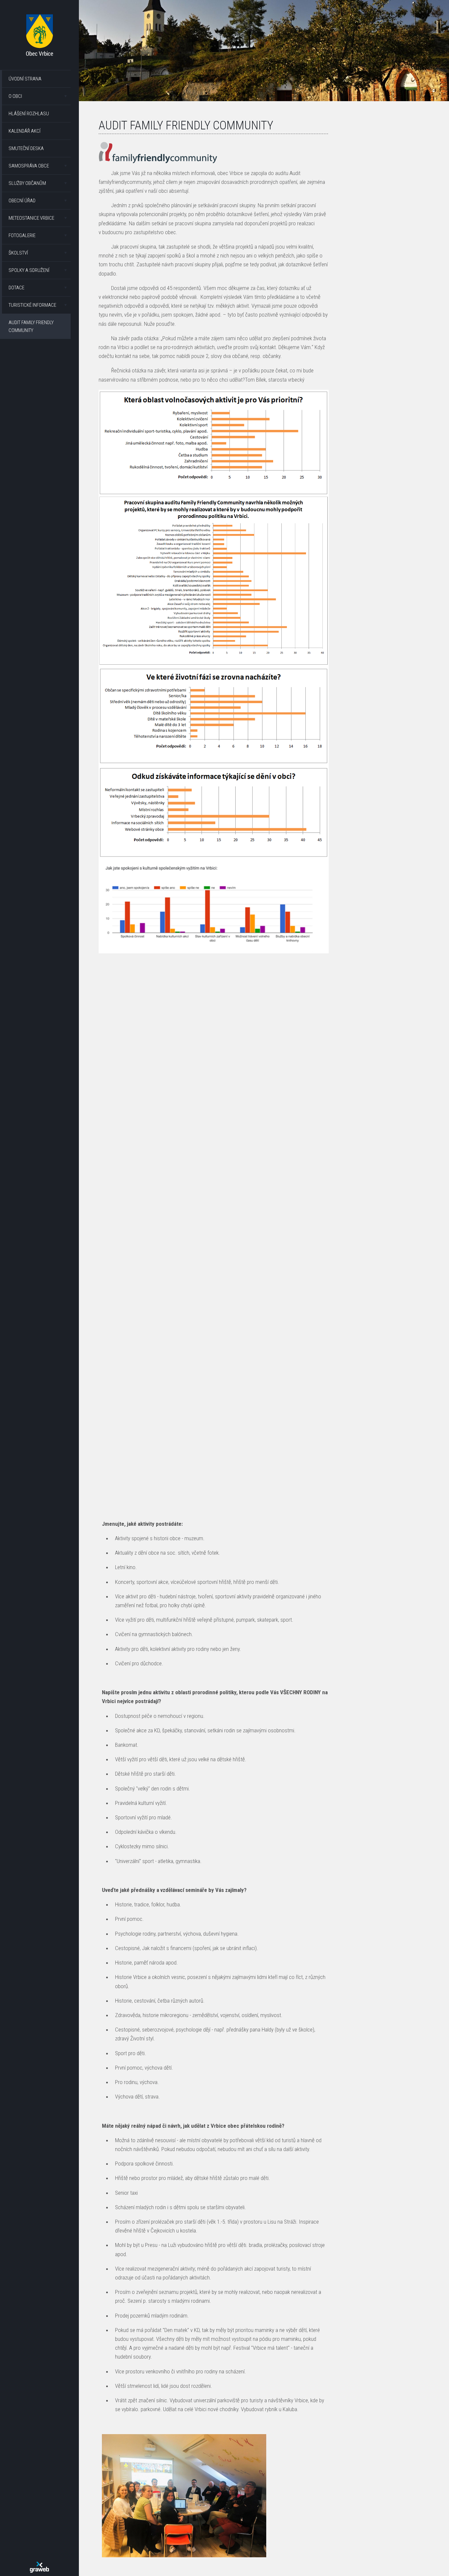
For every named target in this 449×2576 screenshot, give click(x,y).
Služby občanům (27, 183)
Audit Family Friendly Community (31, 326)
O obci (15, 96)
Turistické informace (32, 305)
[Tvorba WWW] (39, 2567)
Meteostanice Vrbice (31, 218)
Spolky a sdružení (29, 270)
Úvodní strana (25, 79)
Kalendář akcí (24, 131)
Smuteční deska (26, 148)
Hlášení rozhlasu (29, 114)
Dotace (16, 288)
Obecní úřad (22, 201)
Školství (18, 253)
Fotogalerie (22, 235)
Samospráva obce (29, 166)
